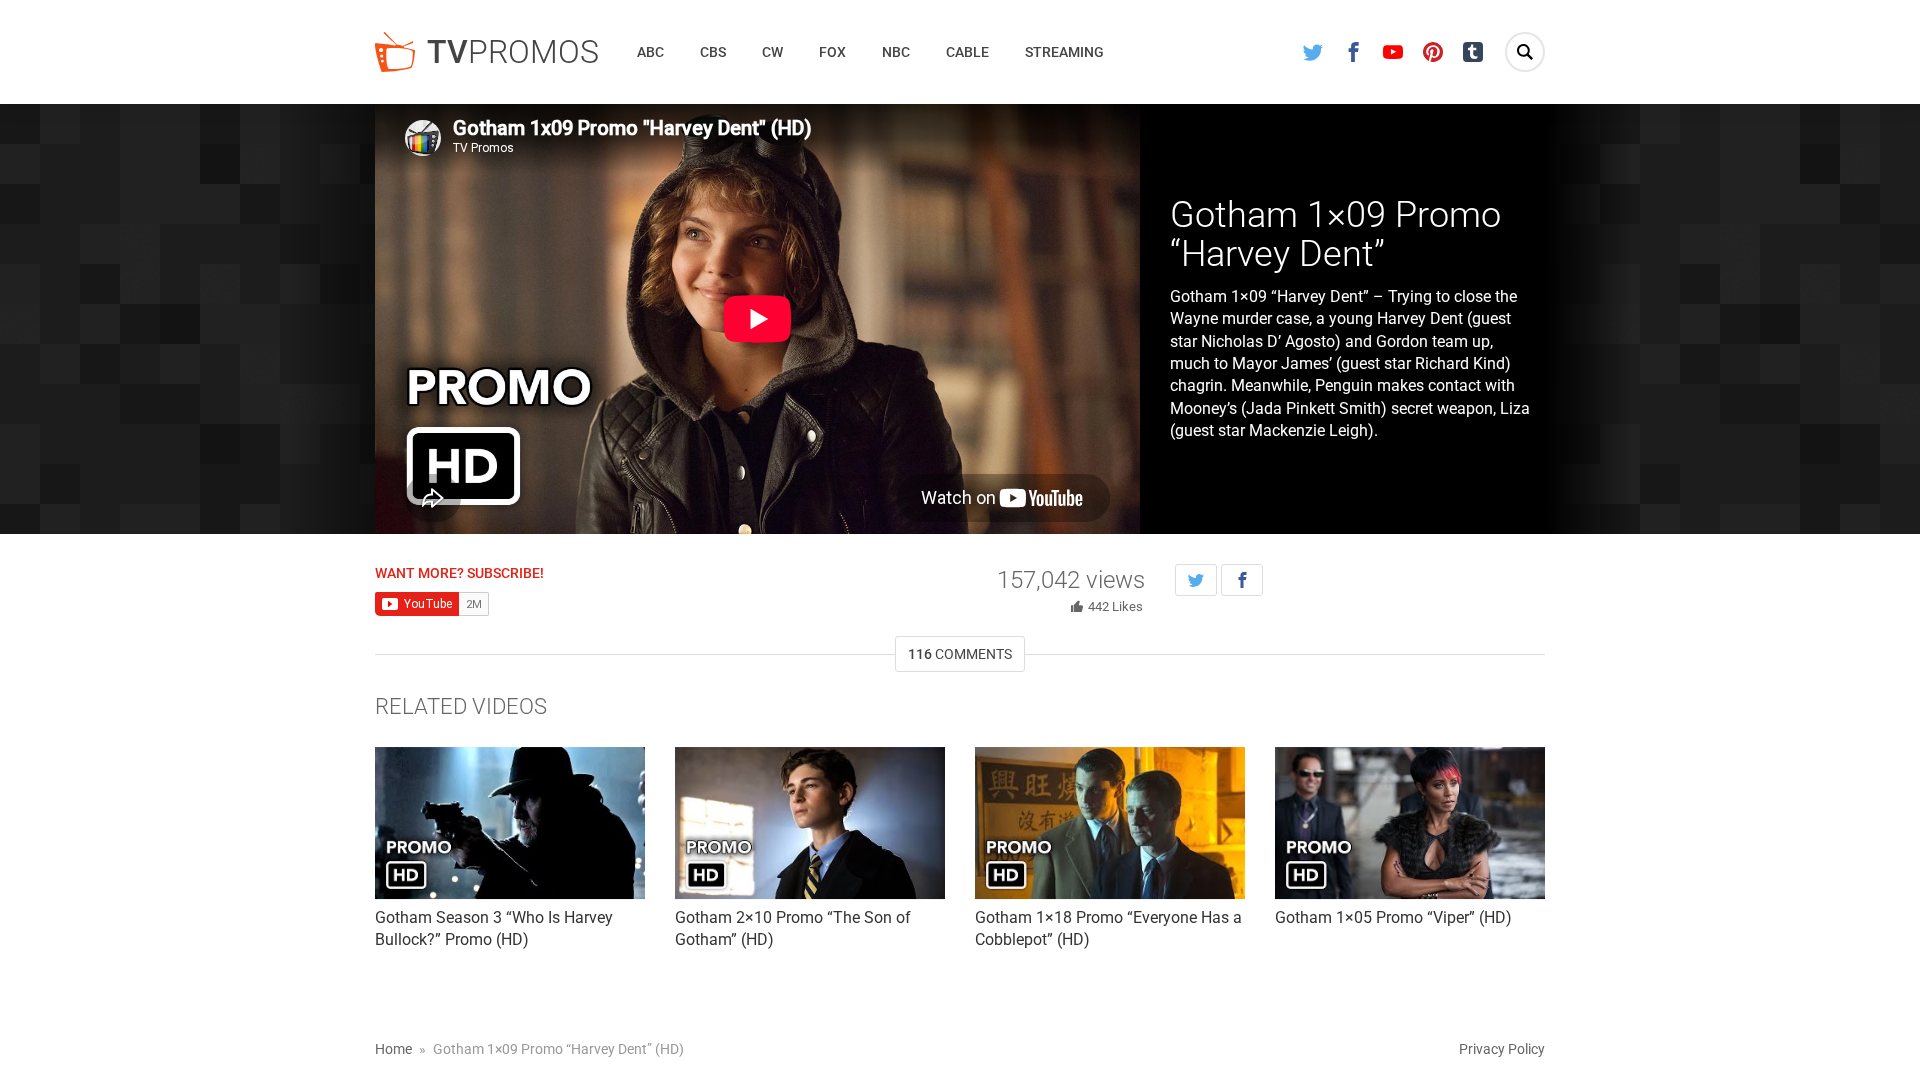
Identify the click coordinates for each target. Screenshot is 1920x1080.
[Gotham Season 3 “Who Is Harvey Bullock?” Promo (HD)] (510, 823)
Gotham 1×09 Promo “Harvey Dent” (1335, 235)
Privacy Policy (1502, 1049)
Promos (513, 52)
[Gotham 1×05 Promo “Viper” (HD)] (1410, 823)
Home (393, 1049)
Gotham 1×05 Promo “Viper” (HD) (1393, 917)
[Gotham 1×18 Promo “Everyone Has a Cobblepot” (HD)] (1110, 823)
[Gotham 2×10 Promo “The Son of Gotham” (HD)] (810, 823)
